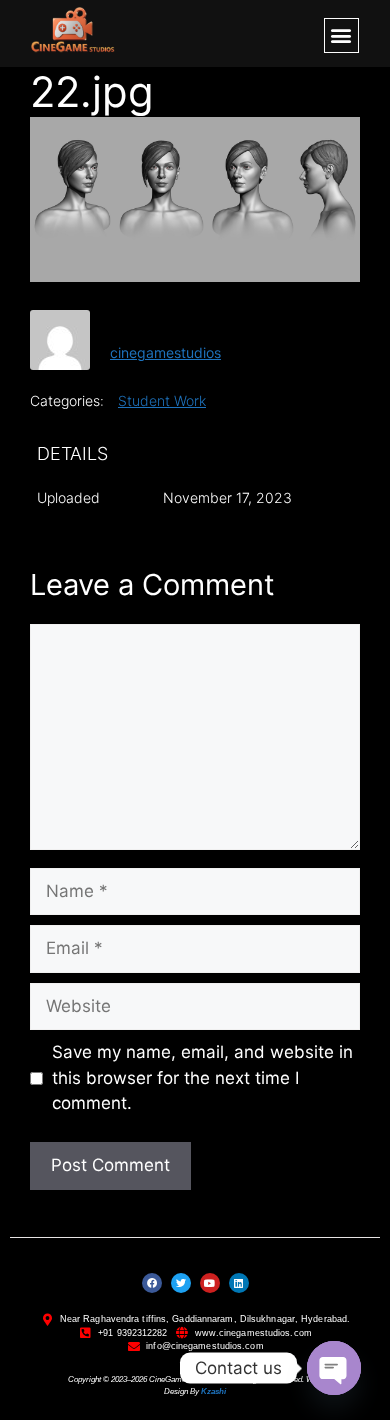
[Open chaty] (334, 1368)
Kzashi (213, 1391)
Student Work (162, 400)
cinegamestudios (165, 352)
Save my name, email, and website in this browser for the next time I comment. (202, 1077)
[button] (341, 35)
